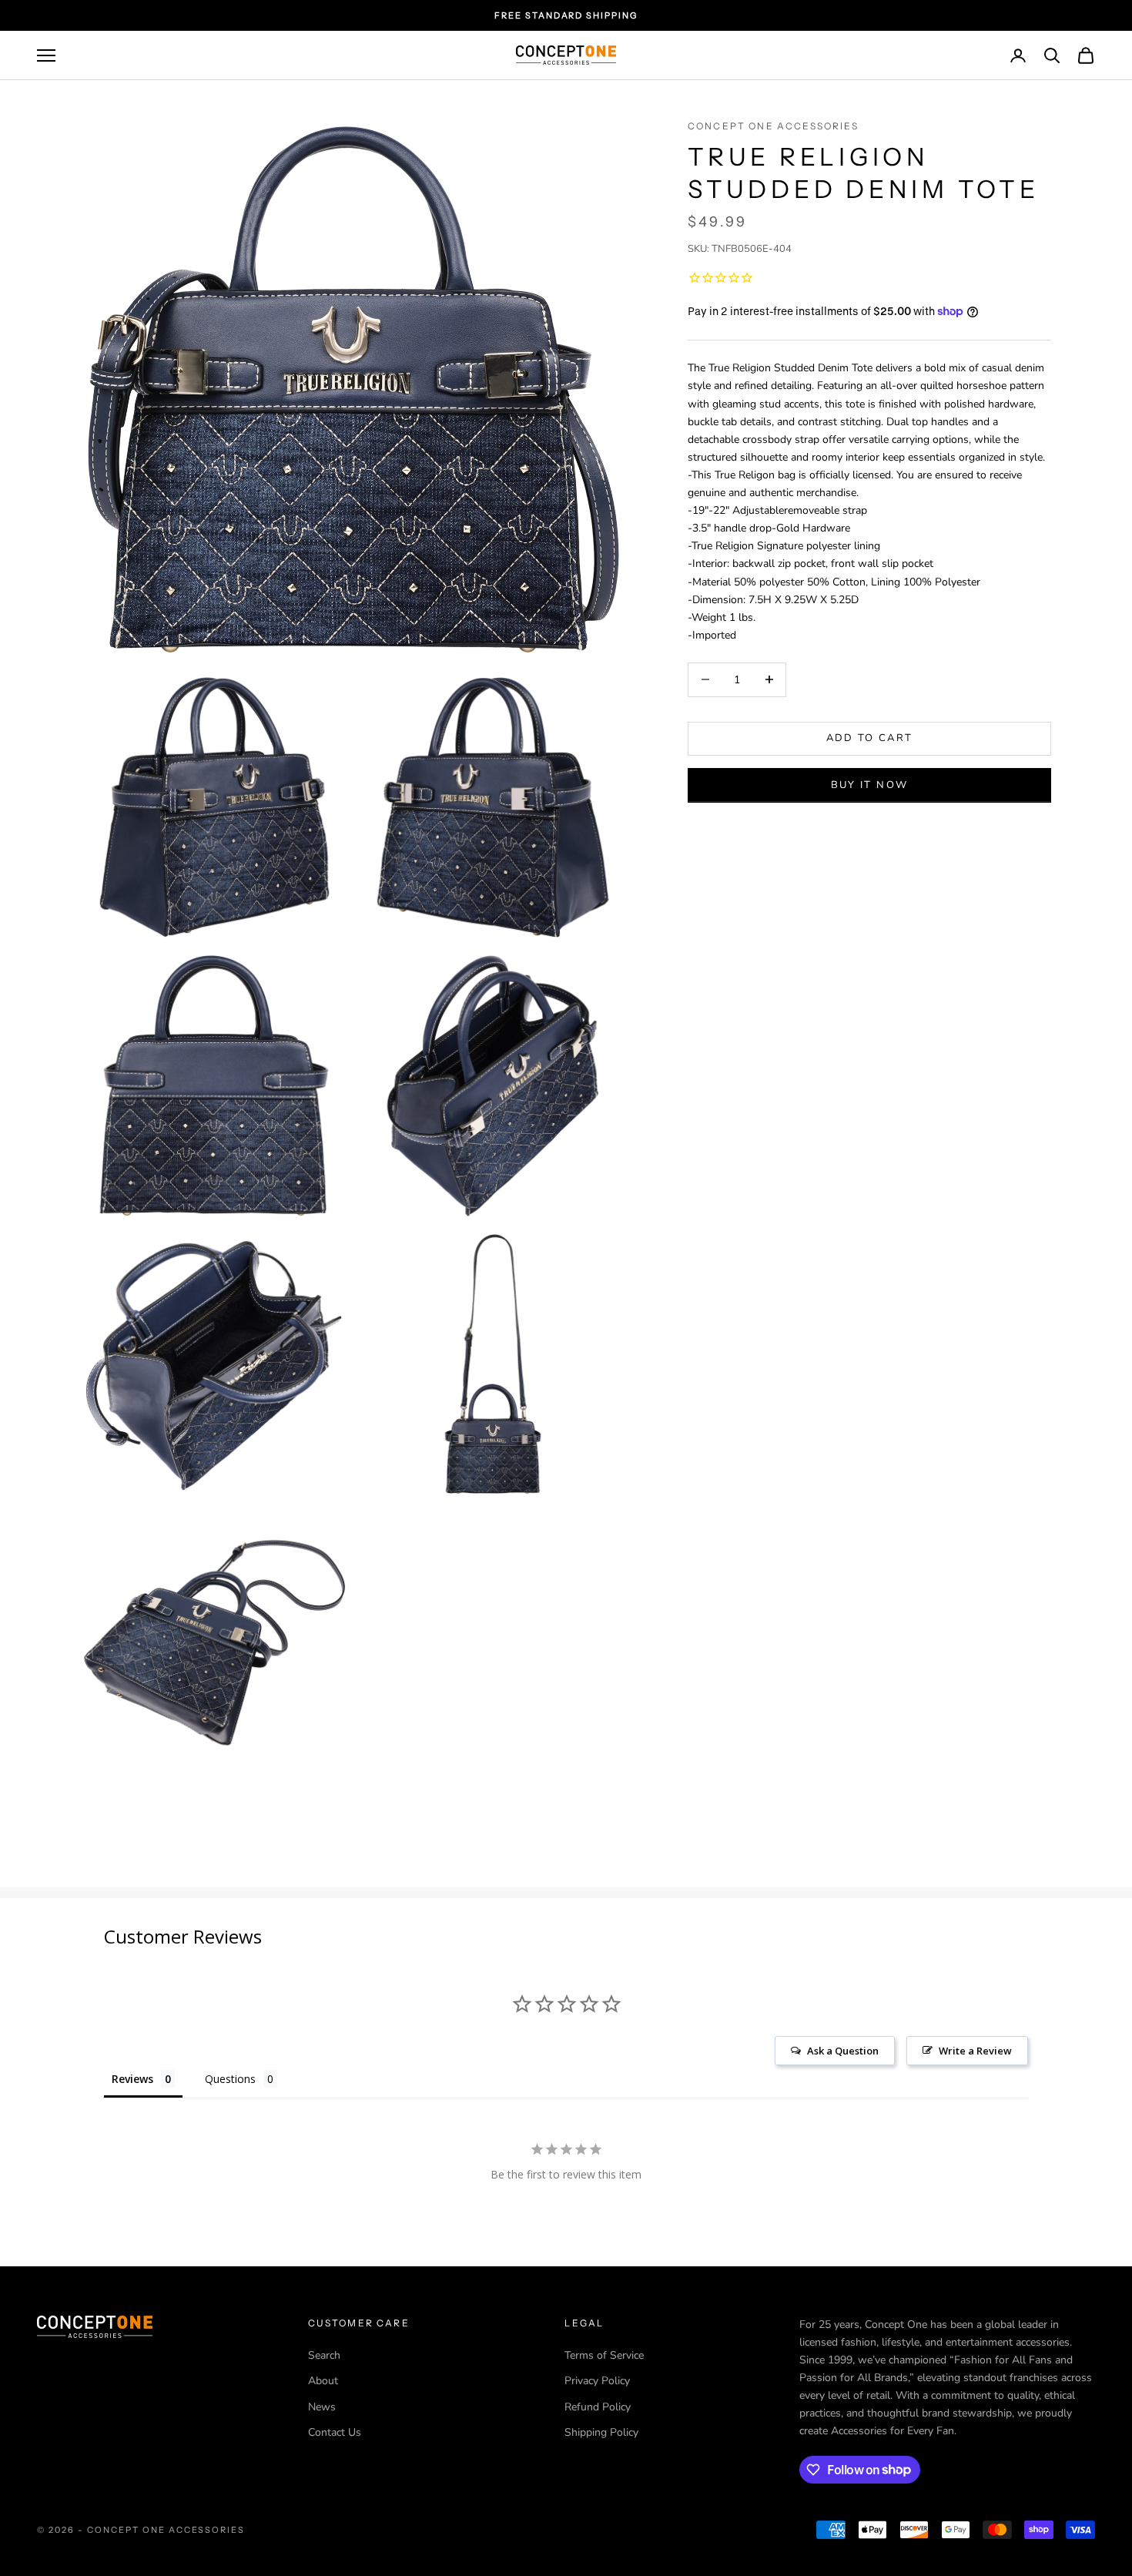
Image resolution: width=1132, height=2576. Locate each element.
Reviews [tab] (132, 2079)
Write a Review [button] (975, 2051)
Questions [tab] (230, 2079)
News (322, 2407)
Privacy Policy (597, 2381)
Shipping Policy (601, 2432)
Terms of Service (604, 2355)
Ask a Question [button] (843, 2051)
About (323, 2381)
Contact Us (335, 2432)
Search (324, 2355)
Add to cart (870, 738)
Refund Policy (598, 2407)
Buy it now (869, 784)
